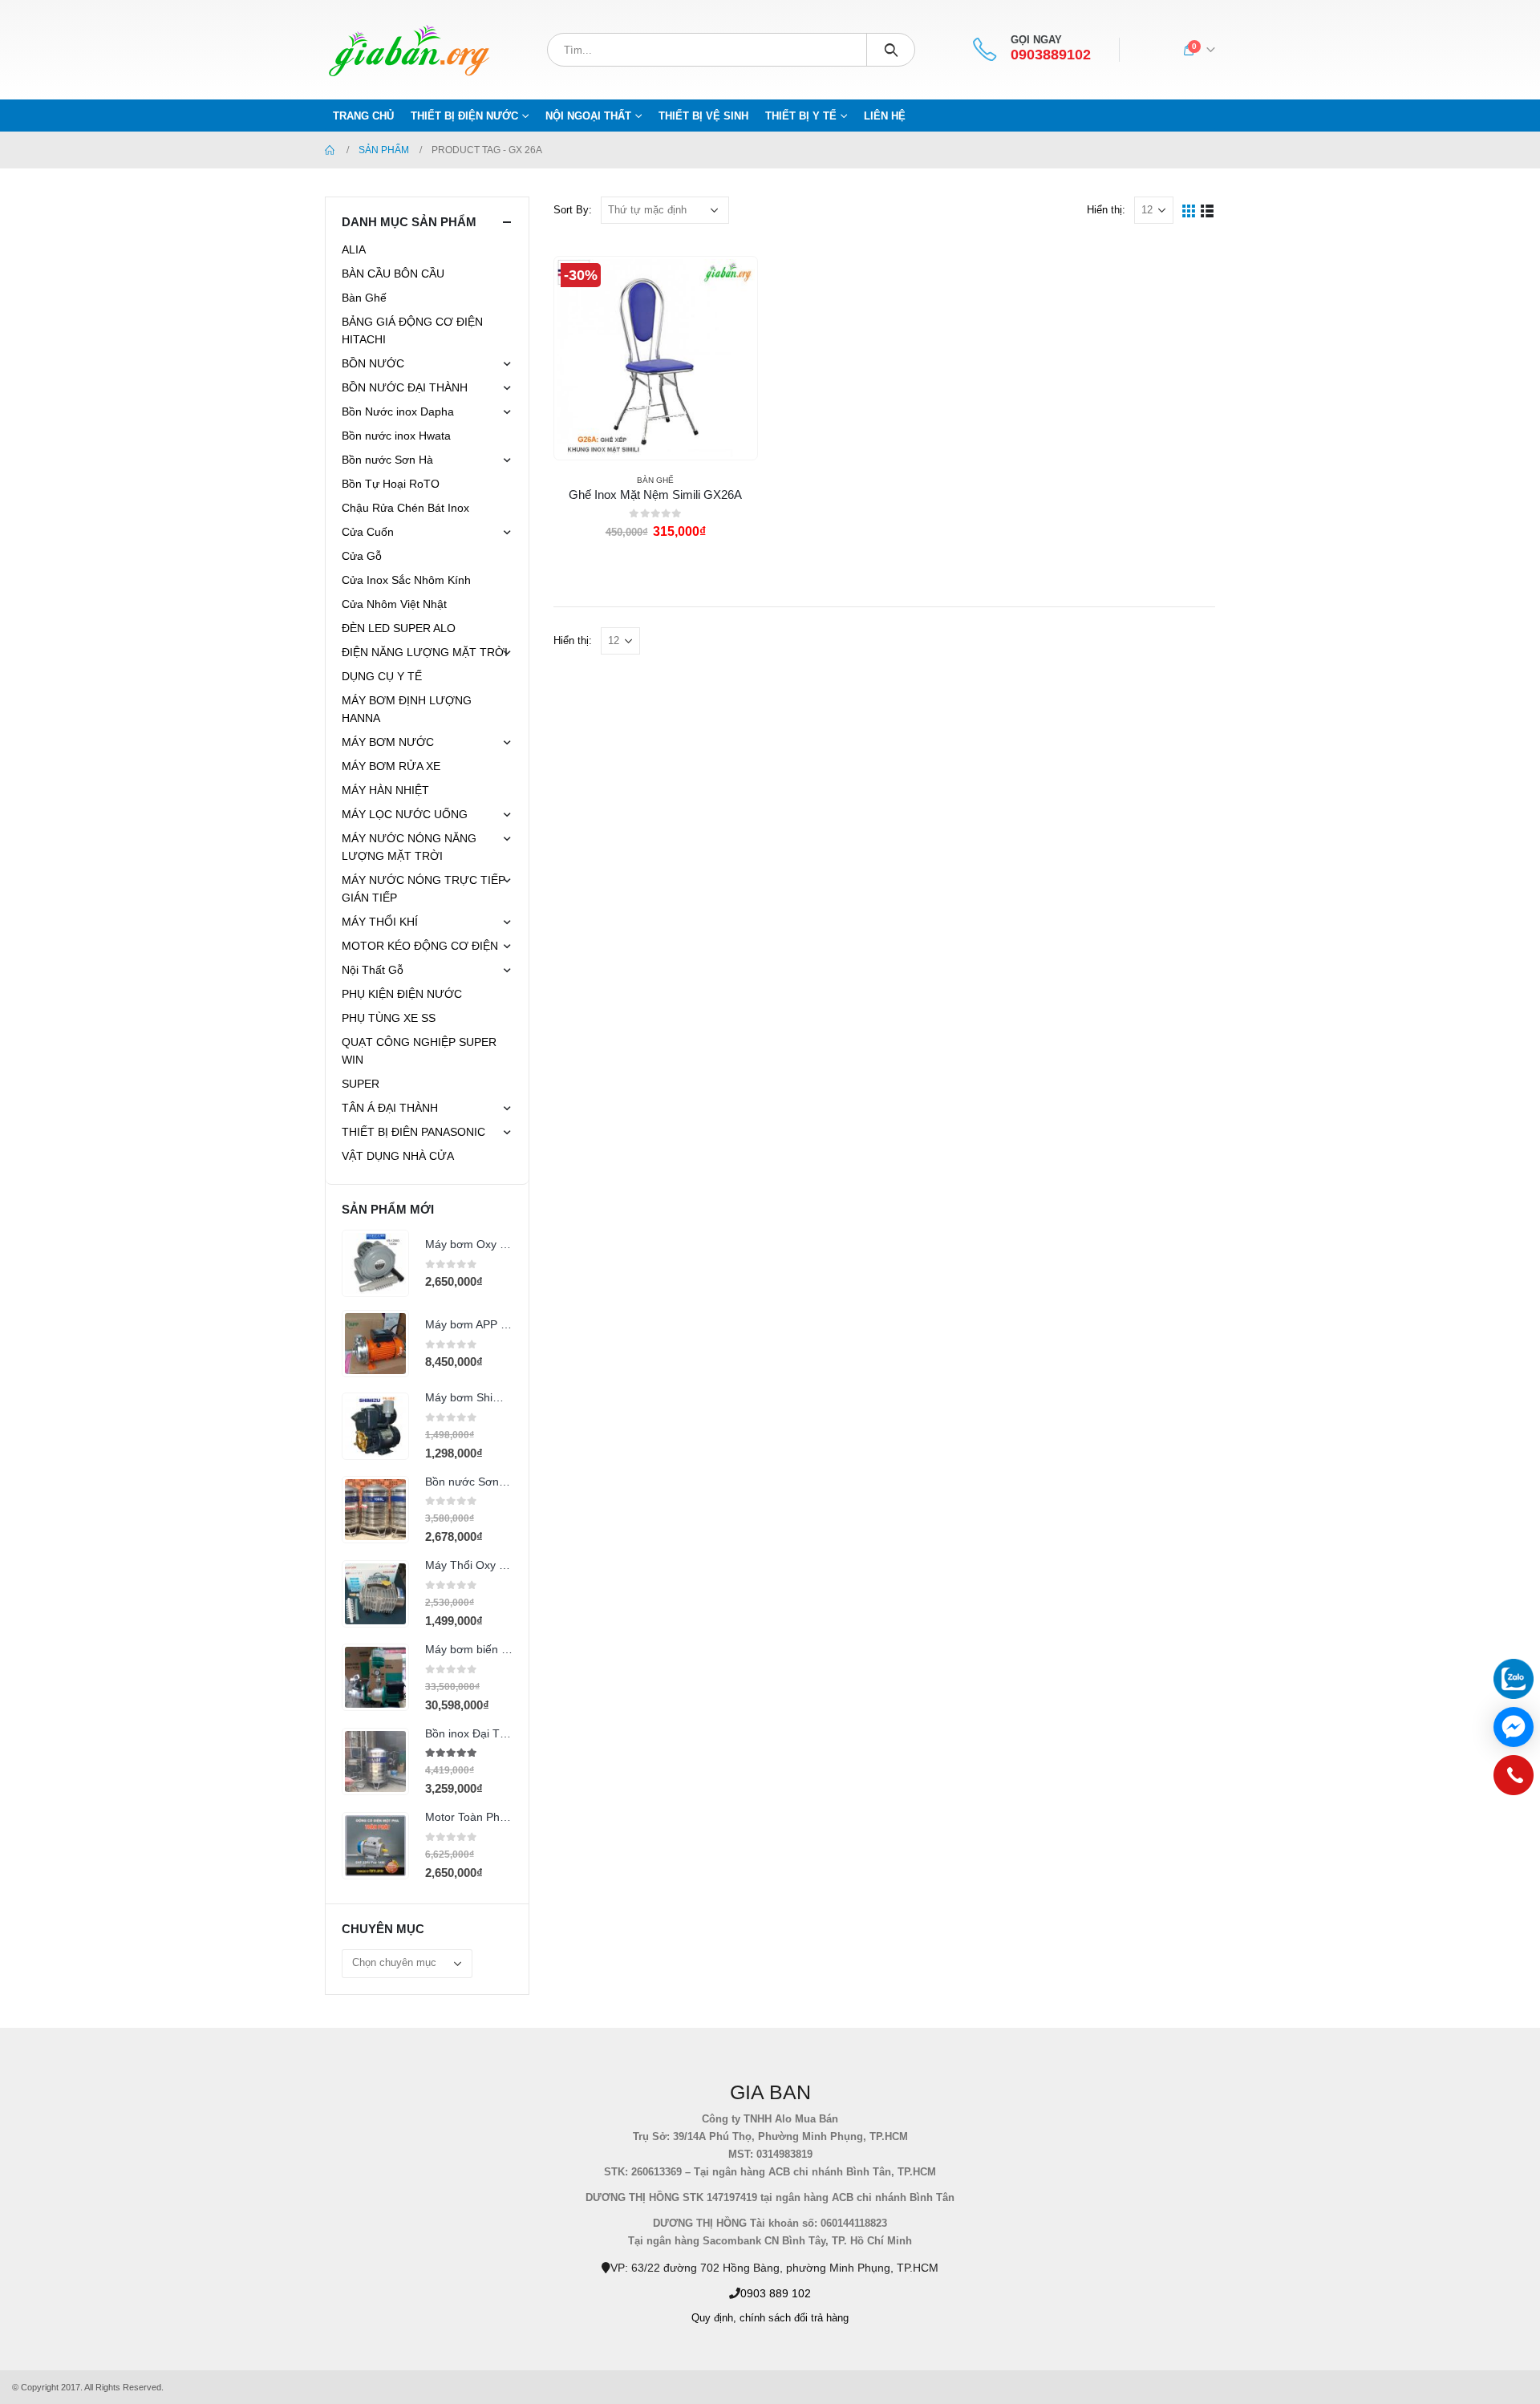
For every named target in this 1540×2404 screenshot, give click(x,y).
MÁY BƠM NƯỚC (388, 742)
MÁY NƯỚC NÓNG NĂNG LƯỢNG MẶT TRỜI (409, 847)
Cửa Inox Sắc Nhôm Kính (406, 580)
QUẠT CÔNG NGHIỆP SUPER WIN (419, 1051)
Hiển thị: (1106, 210)
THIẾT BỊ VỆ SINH (703, 116)
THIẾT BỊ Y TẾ (801, 116)
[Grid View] (1189, 210)
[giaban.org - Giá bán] (409, 50)
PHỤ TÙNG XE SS (389, 1018)
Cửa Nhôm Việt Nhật (394, 604)
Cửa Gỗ (362, 556)
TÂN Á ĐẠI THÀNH (390, 1108)
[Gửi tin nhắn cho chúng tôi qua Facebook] (1514, 1727)
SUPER (361, 1084)
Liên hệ (885, 116)
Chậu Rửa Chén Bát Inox (405, 508)
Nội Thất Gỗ (373, 970)
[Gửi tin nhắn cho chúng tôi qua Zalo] (1514, 1679)
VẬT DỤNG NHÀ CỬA (398, 1156)
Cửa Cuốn (368, 532)
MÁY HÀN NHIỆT (385, 790)
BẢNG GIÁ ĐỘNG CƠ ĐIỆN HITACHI (412, 330)
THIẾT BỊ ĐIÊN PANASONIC (413, 1132)
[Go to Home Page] (330, 150)
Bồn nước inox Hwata (396, 436)
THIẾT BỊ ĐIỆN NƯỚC (464, 116)
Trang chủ (363, 116)
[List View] (1208, 210)
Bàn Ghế (655, 480)
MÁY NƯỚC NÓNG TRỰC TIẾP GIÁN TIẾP (423, 889)
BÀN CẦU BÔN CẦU (393, 274)
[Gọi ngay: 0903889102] (1514, 1779)
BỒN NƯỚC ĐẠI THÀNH (405, 387)
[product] (375, 1263)
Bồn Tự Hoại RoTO (391, 484)
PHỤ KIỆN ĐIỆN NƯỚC (402, 994)
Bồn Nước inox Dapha (398, 411)
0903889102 (1051, 55)
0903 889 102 (776, 2293)
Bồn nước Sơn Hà (387, 460)
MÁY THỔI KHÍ (380, 922)
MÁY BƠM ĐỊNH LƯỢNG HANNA (407, 709)
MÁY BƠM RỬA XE (391, 766)
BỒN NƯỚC (373, 363)
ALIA (354, 249)
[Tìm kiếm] (891, 50)
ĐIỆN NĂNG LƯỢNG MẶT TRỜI (425, 652)
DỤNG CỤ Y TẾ (382, 676)
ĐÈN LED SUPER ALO (399, 628)
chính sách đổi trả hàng (794, 2318)
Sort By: (573, 210)
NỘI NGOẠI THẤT (588, 116)
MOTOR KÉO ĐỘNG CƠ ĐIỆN (420, 946)
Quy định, (714, 2318)
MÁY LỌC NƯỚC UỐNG (405, 814)
